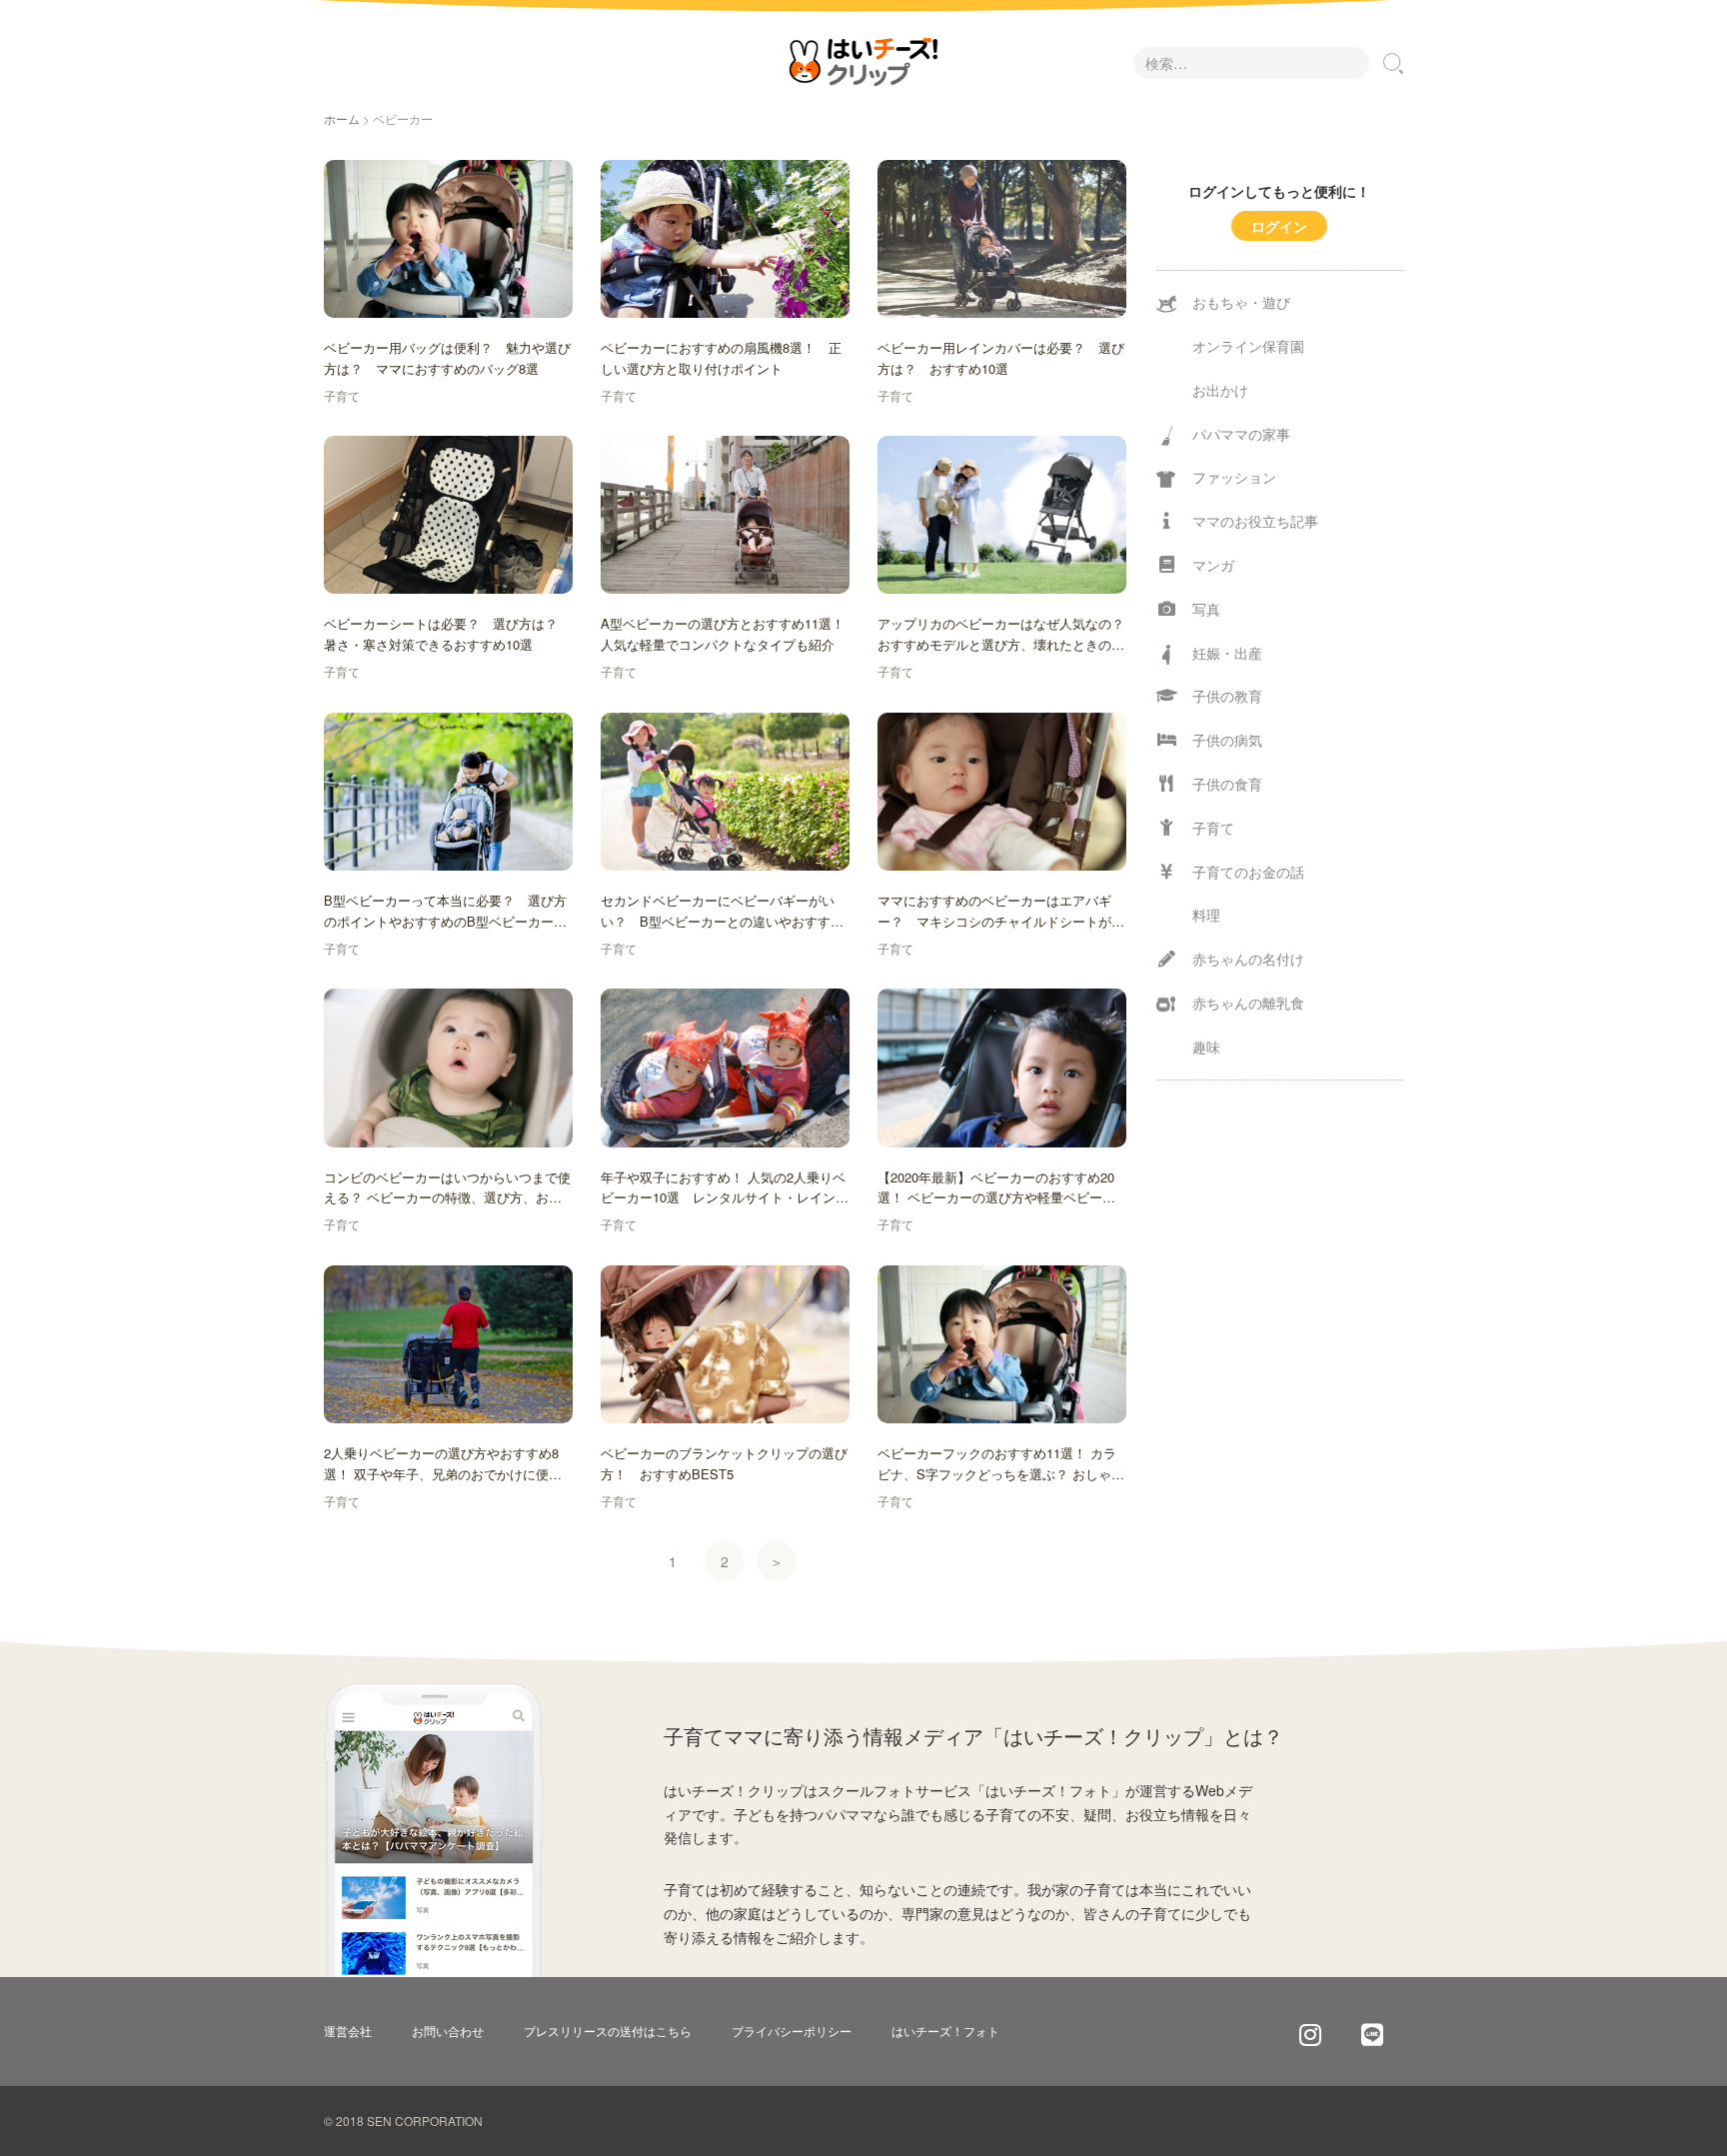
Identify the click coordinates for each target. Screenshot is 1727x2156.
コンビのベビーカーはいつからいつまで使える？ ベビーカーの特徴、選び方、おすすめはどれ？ (447, 1188)
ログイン (1279, 226)
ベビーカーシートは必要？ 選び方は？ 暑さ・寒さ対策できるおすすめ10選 (447, 634)
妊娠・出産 (1227, 653)
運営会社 (348, 2031)
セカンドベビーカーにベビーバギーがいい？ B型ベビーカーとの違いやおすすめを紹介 (722, 912)
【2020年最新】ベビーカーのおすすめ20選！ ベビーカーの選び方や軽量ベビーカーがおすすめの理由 (996, 1188)
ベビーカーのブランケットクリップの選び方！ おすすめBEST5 (724, 1463)
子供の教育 (1227, 696)
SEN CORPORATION (425, 2121)
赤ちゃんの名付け (1248, 959)
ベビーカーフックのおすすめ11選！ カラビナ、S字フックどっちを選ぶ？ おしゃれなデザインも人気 (1001, 1464)
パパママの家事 (1241, 434)
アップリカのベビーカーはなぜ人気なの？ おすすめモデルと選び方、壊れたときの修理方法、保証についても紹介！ (1002, 635)
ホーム (342, 118)
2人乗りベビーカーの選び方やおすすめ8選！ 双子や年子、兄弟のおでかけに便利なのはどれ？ (443, 1464)
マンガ (1213, 565)
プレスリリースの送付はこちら (608, 2031)
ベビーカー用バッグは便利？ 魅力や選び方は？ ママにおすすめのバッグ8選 (447, 358)
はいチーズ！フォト (945, 2031)
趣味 (1206, 1047)
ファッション (1234, 477)
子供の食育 (1227, 784)
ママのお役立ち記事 (1255, 521)
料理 (1206, 915)
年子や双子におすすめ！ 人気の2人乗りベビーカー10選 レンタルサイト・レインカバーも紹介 (725, 1188)
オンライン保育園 (1248, 346)
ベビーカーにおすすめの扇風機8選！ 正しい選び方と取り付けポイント (721, 358)
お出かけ (1220, 390)
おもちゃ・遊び (1241, 302)
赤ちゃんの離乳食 (1248, 1003)
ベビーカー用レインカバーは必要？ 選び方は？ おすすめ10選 (1001, 358)
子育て (342, 395)
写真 (1206, 609)
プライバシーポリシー (792, 2031)
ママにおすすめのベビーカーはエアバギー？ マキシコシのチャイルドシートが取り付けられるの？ (1001, 912)
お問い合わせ (448, 2031)
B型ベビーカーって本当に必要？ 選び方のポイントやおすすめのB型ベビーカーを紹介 (445, 912)
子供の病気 (1227, 740)
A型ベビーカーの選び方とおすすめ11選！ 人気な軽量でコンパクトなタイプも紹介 (723, 634)
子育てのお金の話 (1248, 872)
